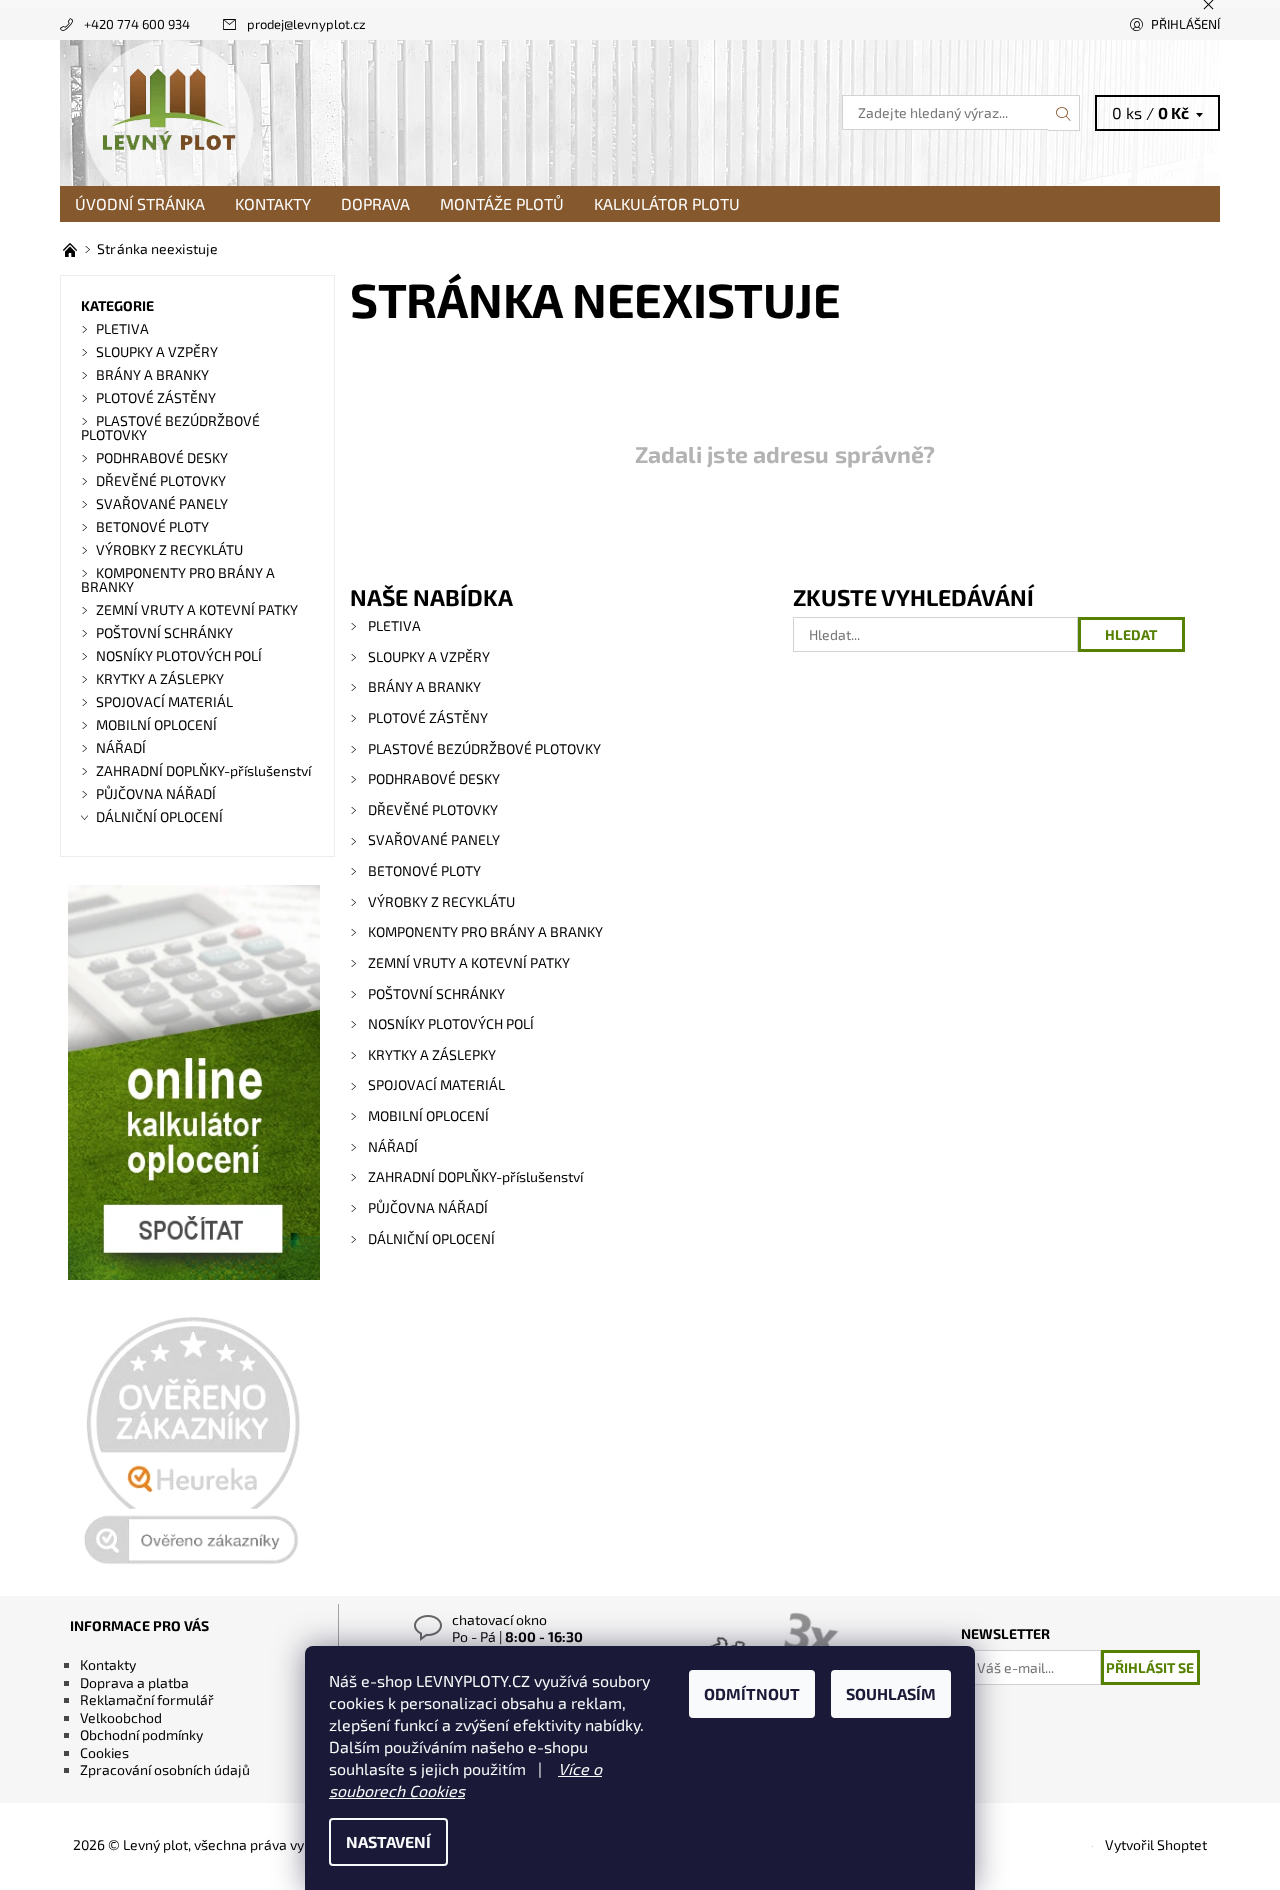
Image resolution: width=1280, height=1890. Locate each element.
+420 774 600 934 (137, 24)
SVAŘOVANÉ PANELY (434, 839)
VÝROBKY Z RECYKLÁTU (441, 901)
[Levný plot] (168, 110)
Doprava (375, 203)
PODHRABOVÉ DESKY (434, 778)
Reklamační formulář (147, 1699)
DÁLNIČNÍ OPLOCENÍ (431, 1238)
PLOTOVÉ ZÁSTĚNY (428, 717)
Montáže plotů (502, 203)
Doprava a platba (134, 1682)
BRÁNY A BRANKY (424, 686)
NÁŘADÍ (393, 1146)
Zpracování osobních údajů (165, 1769)
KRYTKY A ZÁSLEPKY (432, 1054)
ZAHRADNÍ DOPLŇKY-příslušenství (475, 1176)
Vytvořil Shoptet (1156, 1844)
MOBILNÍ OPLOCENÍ (428, 1115)
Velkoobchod (121, 1717)
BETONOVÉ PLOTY (424, 870)
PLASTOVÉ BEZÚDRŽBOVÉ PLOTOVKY (484, 748)
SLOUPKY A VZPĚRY (429, 656)
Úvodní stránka (140, 203)
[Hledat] (1064, 113)
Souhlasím (891, 1693)
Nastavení (388, 1841)
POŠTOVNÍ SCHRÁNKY (436, 993)
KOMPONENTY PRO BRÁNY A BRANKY (485, 931)
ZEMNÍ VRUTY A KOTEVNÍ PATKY (469, 962)
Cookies (104, 1752)
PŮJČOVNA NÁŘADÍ (428, 1207)
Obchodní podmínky (141, 1734)
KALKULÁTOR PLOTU (667, 203)
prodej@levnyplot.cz (306, 24)
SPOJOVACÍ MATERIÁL (436, 1084)
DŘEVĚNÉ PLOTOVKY (433, 809)
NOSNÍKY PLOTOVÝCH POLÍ (451, 1023)
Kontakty (273, 203)
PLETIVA (394, 625)
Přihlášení (1185, 24)
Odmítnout (752, 1693)
